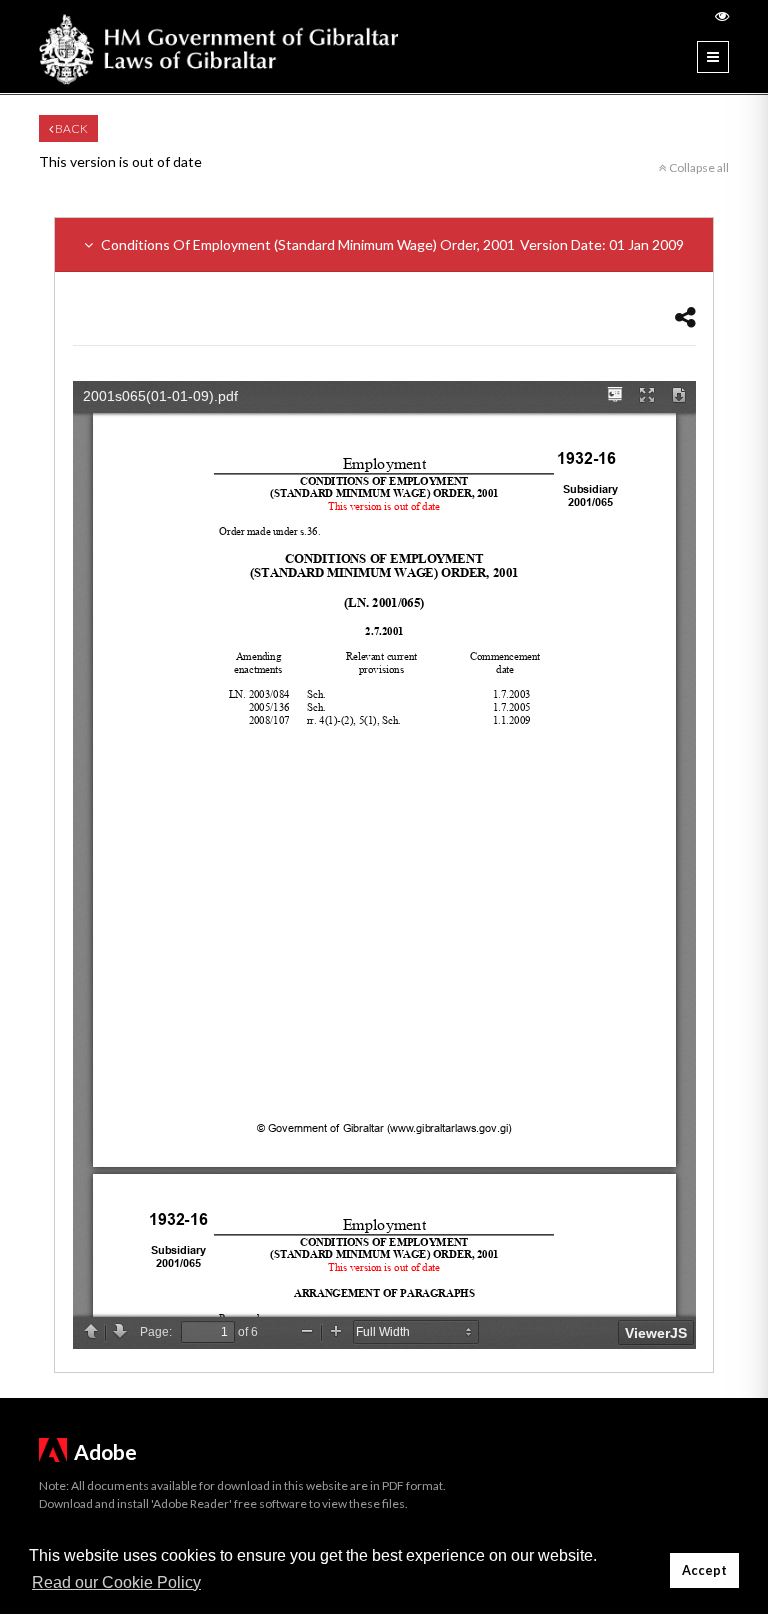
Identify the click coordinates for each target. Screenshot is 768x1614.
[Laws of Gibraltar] (219, 46)
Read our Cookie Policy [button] (116, 1582)
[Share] (685, 316)
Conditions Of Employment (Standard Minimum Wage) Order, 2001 (391, 244)
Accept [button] (704, 1570)
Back (70, 128)
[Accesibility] (722, 15)
